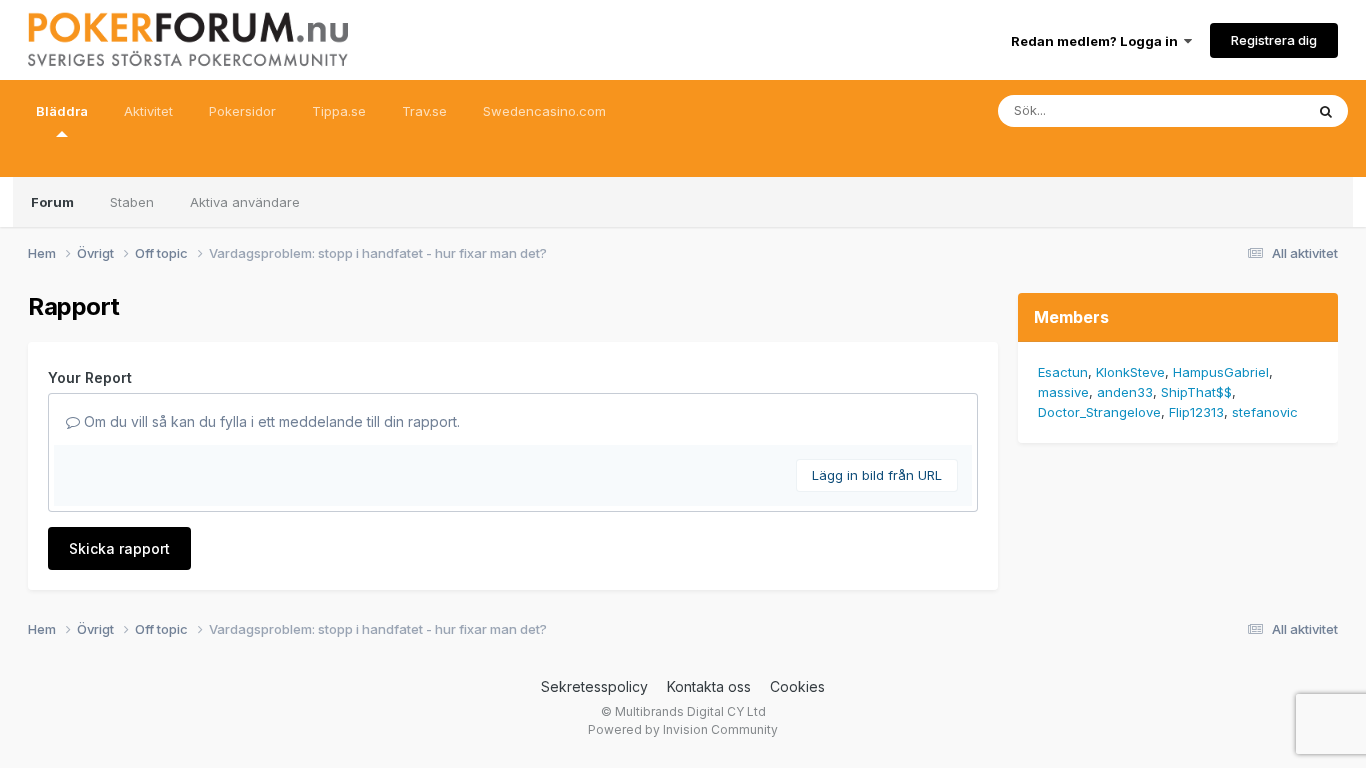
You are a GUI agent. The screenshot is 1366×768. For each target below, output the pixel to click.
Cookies (797, 686)
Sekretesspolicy (594, 686)
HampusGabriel (1221, 372)
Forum (52, 202)
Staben (132, 202)
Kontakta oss (709, 686)
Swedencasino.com (544, 111)
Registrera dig (1274, 40)
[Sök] (1326, 111)
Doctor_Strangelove (1099, 412)
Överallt (1254, 110)
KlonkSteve (1130, 372)
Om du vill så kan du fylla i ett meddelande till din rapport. (270, 421)
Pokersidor (242, 111)
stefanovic (1265, 412)
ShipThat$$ (1196, 392)
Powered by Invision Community (683, 729)
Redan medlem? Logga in (1097, 41)
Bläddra (62, 111)
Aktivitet (148, 111)
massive (1063, 392)
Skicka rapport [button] (119, 548)
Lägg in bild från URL (877, 475)
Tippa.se (339, 111)
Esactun (1063, 372)
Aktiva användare (245, 202)
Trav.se (424, 111)
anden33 (1125, 392)
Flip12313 (1196, 412)
